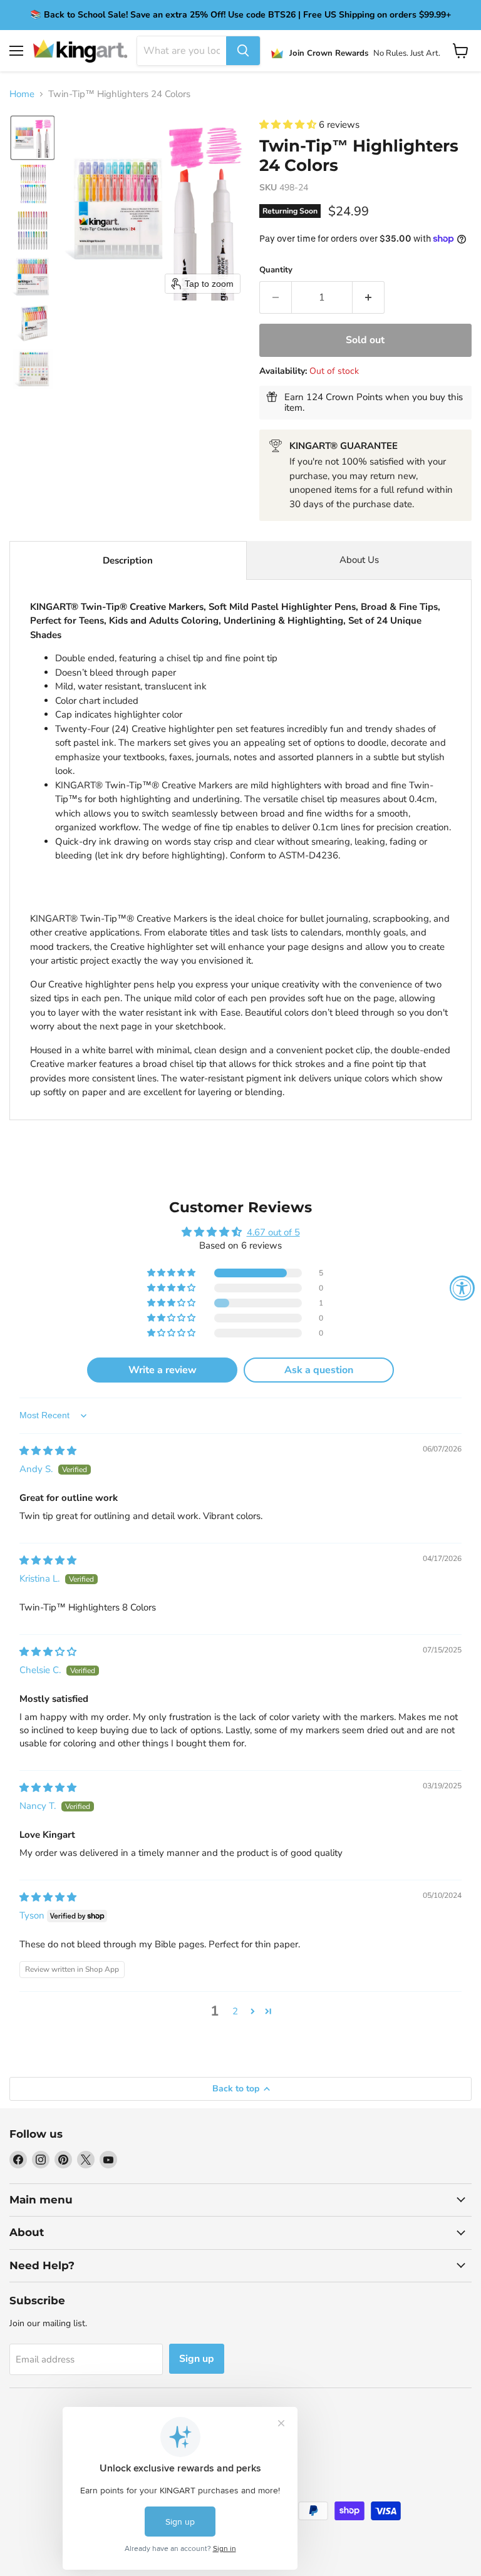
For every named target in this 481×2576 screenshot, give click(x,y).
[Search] (243, 51)
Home (22, 94)
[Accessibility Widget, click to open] (462, 1288)
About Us (359, 560)
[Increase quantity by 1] (369, 297)
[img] (48, 1451)
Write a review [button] (163, 1370)
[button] (33, 138)
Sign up (197, 2359)
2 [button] (235, 2011)
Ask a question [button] (319, 1370)
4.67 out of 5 (273, 1232)
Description (128, 560)
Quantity (276, 270)
